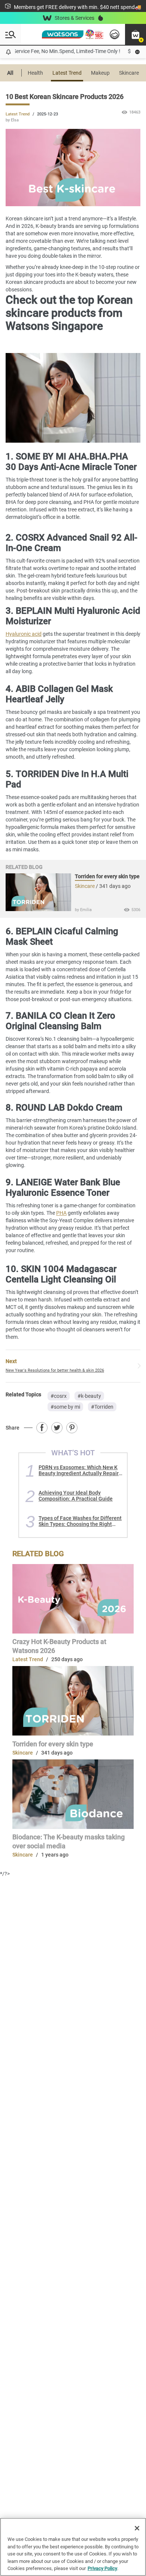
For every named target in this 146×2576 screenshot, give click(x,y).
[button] (136, 34)
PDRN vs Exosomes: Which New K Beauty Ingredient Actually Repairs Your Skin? (80, 1470)
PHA (61, 1213)
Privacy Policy (102, 2568)
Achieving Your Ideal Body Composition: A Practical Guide (76, 1496)
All (10, 73)
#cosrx (59, 1396)
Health (35, 73)
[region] (73, 2547)
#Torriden (102, 1407)
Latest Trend (67, 73)
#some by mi (65, 1407)
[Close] (137, 2528)
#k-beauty (89, 1396)
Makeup (100, 73)
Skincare (129, 73)
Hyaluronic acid (24, 634)
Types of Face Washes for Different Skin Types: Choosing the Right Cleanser (80, 1521)
